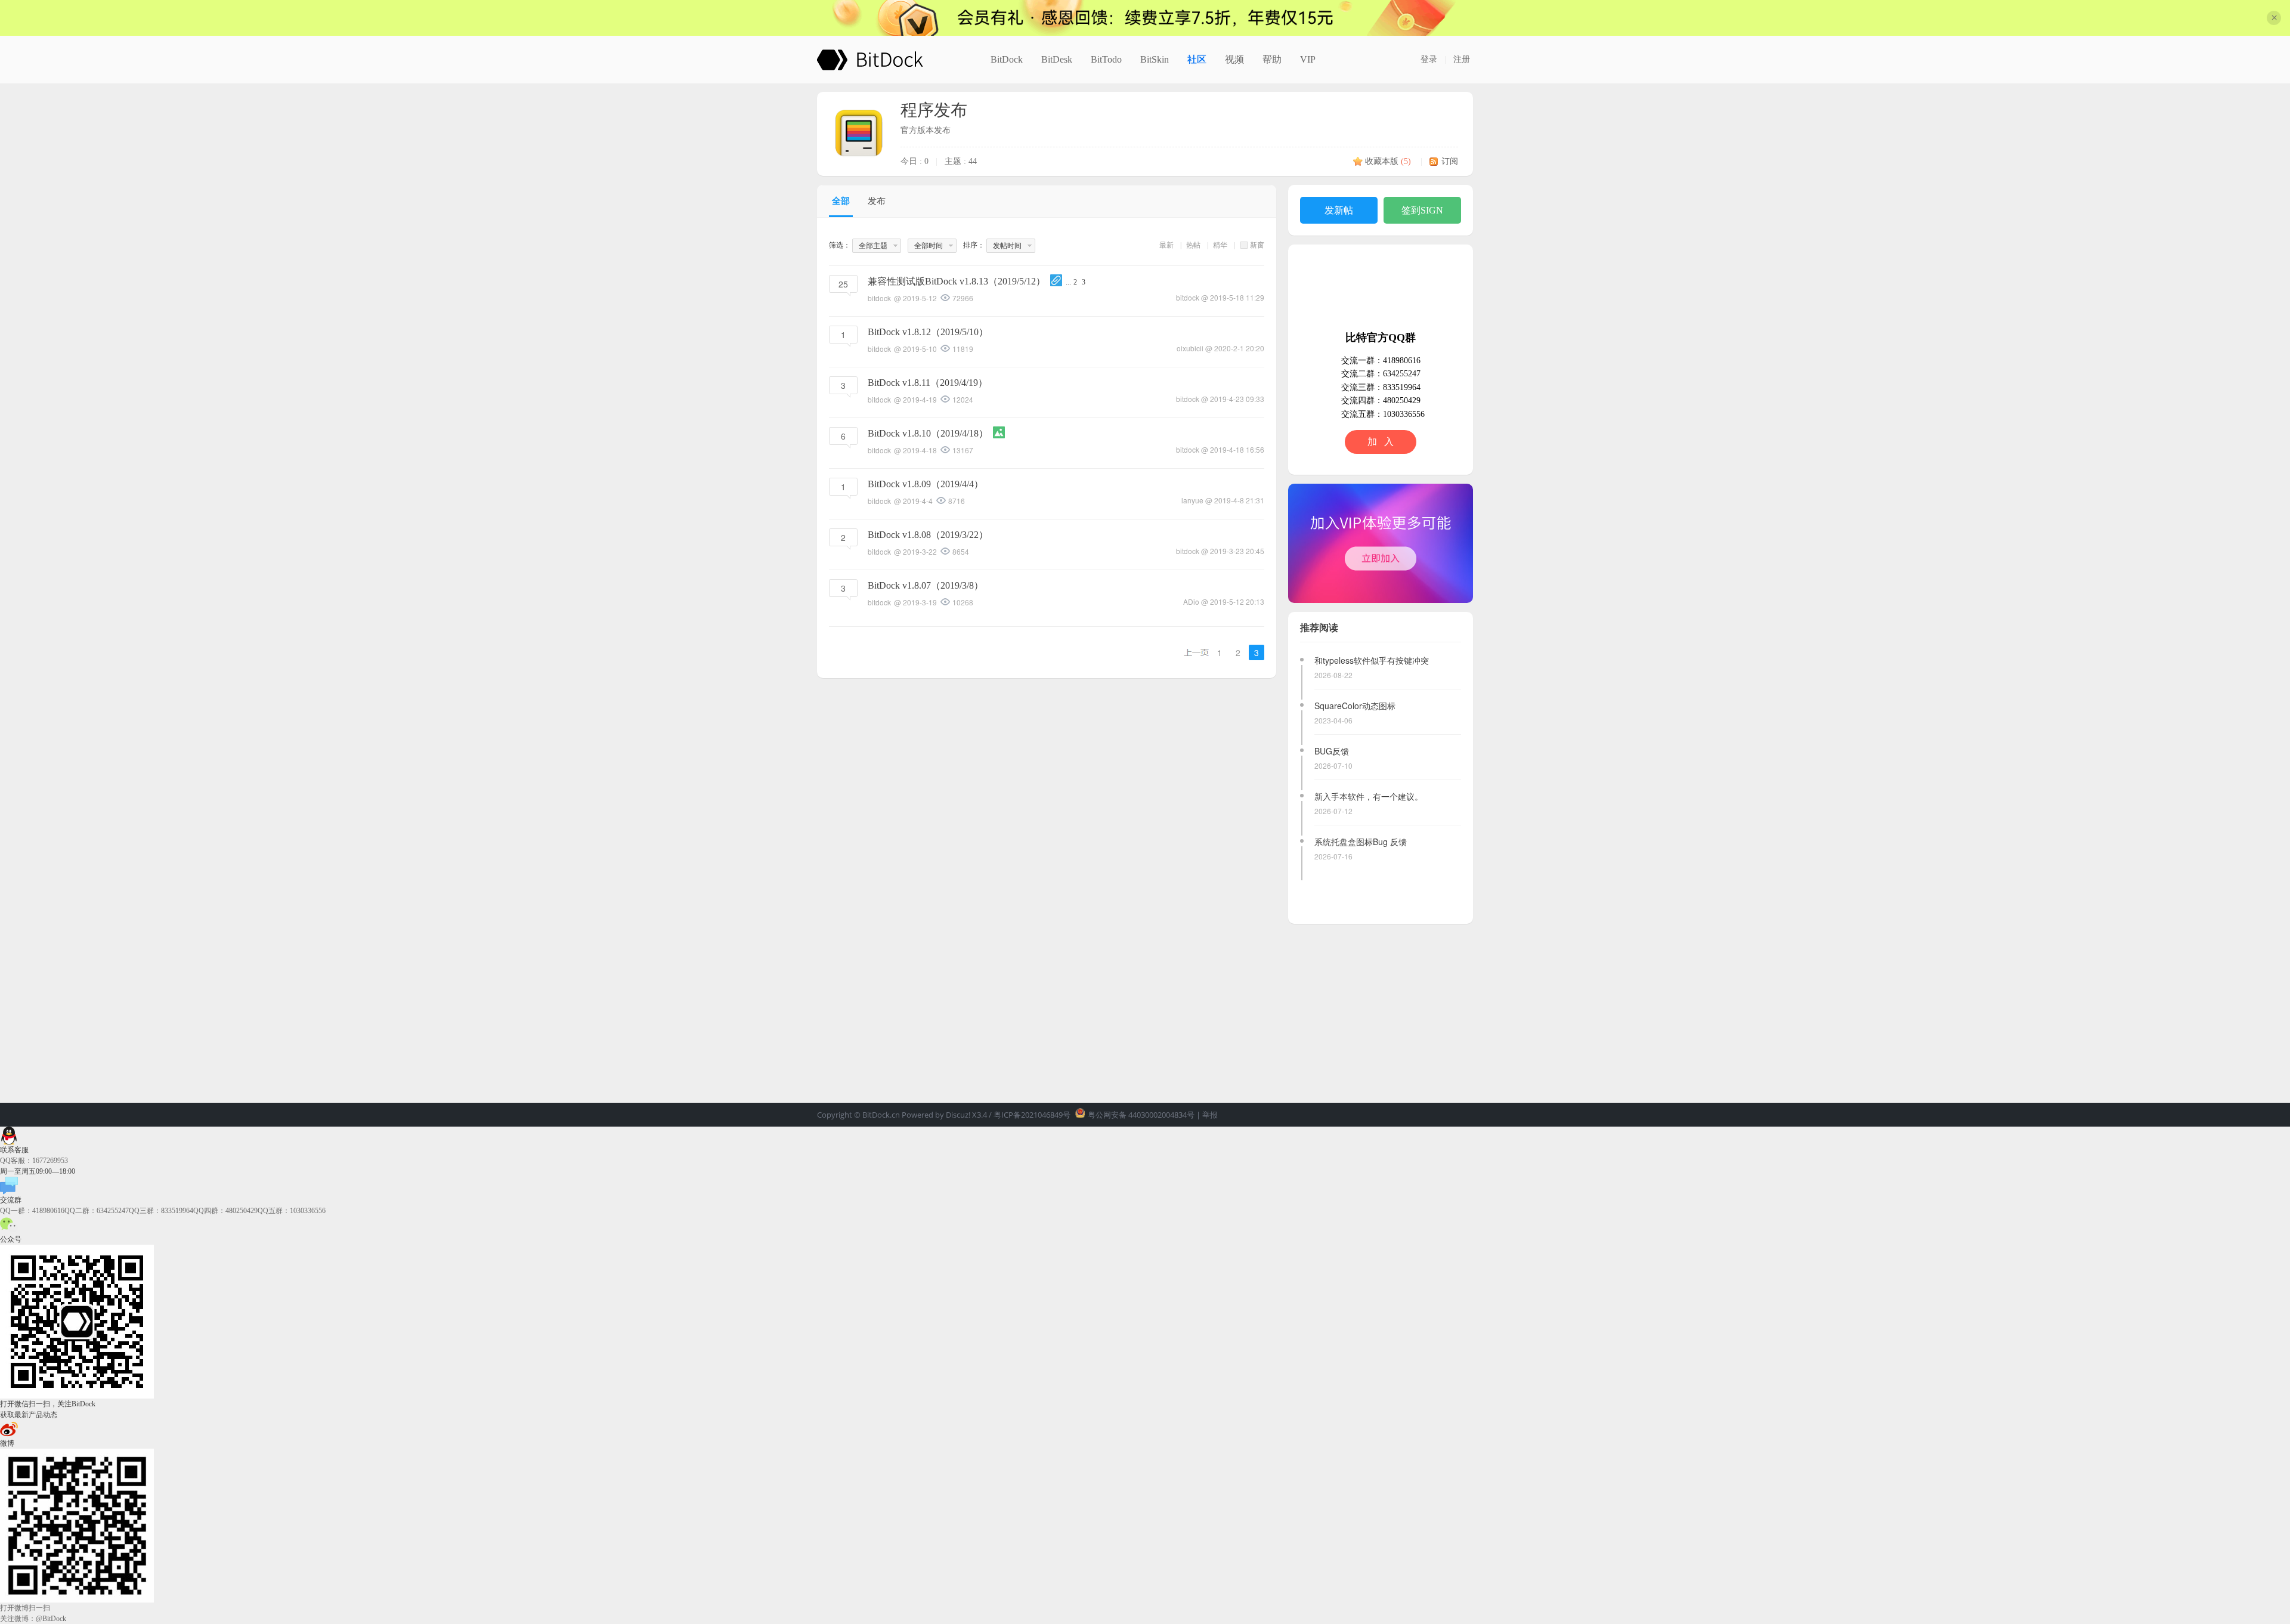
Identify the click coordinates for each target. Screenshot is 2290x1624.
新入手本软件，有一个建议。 (1369, 796)
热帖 (1193, 245)
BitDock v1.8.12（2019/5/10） (928, 332)
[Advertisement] (1381, 1007)
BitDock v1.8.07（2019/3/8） (926, 585)
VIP (1308, 59)
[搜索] (1397, 60)
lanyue (1192, 500)
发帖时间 (1007, 246)
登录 (1429, 59)
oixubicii (1190, 348)
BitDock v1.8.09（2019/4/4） (926, 484)
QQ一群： (32, 1211)
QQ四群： (225, 1211)
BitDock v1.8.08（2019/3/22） (928, 535)
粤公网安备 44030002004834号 (1141, 1115)
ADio (1191, 601)
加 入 (1381, 442)
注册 (1462, 59)
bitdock (1188, 297)
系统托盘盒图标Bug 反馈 (1361, 842)
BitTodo (1106, 59)
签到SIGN (1422, 210)
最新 (1166, 245)
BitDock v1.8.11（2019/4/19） (928, 383)
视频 (1234, 59)
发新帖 (1339, 210)
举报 (1210, 1115)
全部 (841, 201)
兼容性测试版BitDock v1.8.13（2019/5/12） (957, 281)
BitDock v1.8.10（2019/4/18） (928, 433)
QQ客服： (34, 1161)
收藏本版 (1388, 161)
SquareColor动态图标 (1355, 706)
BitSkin (1155, 59)
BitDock (1007, 59)
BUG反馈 (1332, 751)
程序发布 (934, 110)
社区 (1197, 59)
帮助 (1272, 59)
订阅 (1450, 161)
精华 (1220, 245)
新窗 (1257, 245)
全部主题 (873, 246)
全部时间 (929, 246)
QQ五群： (292, 1211)
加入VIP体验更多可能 (1381, 543)
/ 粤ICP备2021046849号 (1030, 1115)
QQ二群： (97, 1211)
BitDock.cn (882, 1115)
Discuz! (958, 1115)
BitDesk (1057, 59)
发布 (877, 201)
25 (843, 284)
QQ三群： (161, 1211)
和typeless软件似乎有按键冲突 (1372, 660)
